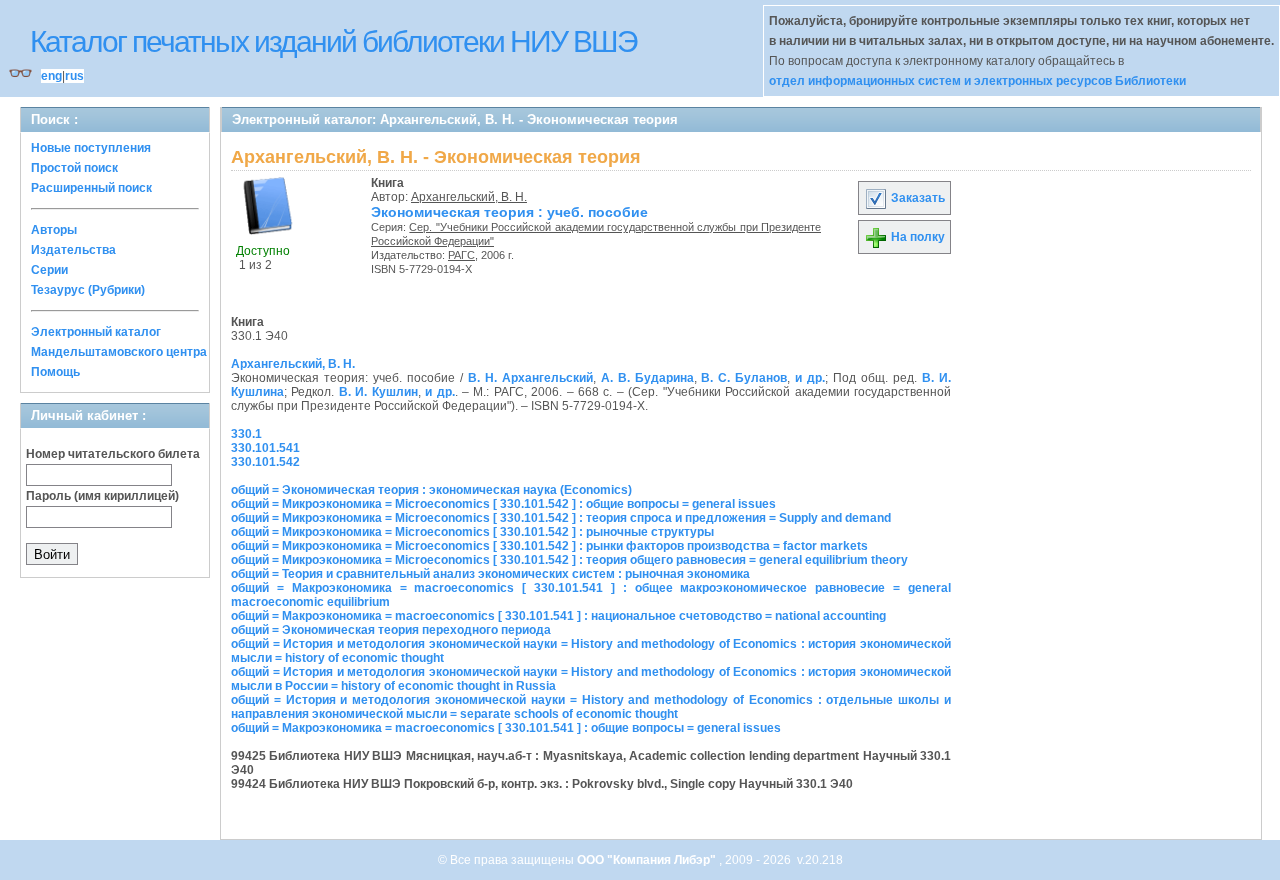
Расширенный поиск (91, 188)
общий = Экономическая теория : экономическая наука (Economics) (431, 490)
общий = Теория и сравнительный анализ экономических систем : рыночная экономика (490, 574)
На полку (916, 237)
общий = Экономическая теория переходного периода (391, 630)
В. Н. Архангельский (530, 378)
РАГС (461, 255)
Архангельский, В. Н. (469, 197)
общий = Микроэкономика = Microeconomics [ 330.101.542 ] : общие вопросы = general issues (503, 504)
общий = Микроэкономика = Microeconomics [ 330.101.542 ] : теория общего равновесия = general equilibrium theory (569, 560)
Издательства (73, 250)
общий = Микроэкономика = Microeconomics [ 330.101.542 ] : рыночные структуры (472, 532)
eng (51, 76)
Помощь (55, 372)
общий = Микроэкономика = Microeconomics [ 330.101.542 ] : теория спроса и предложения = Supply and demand (561, 518)
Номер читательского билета (113, 454)
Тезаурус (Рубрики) (88, 290)
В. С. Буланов (744, 378)
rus (74, 76)
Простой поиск (74, 168)
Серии (49, 270)
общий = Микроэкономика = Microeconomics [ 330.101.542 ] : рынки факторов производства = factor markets (549, 546)
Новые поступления (91, 148)
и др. (810, 378)
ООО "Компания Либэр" (648, 860)
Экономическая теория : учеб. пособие (509, 212)
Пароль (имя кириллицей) (102, 496)
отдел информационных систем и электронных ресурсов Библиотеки (977, 81)
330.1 (246, 434)
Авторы (54, 230)
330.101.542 (265, 462)
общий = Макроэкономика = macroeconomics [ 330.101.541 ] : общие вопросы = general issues (506, 728)
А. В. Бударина (647, 378)
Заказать (916, 198)
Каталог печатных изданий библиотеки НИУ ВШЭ (333, 41)
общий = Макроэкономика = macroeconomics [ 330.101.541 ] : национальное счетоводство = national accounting (558, 616)
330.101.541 (265, 448)
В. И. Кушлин (378, 392)
